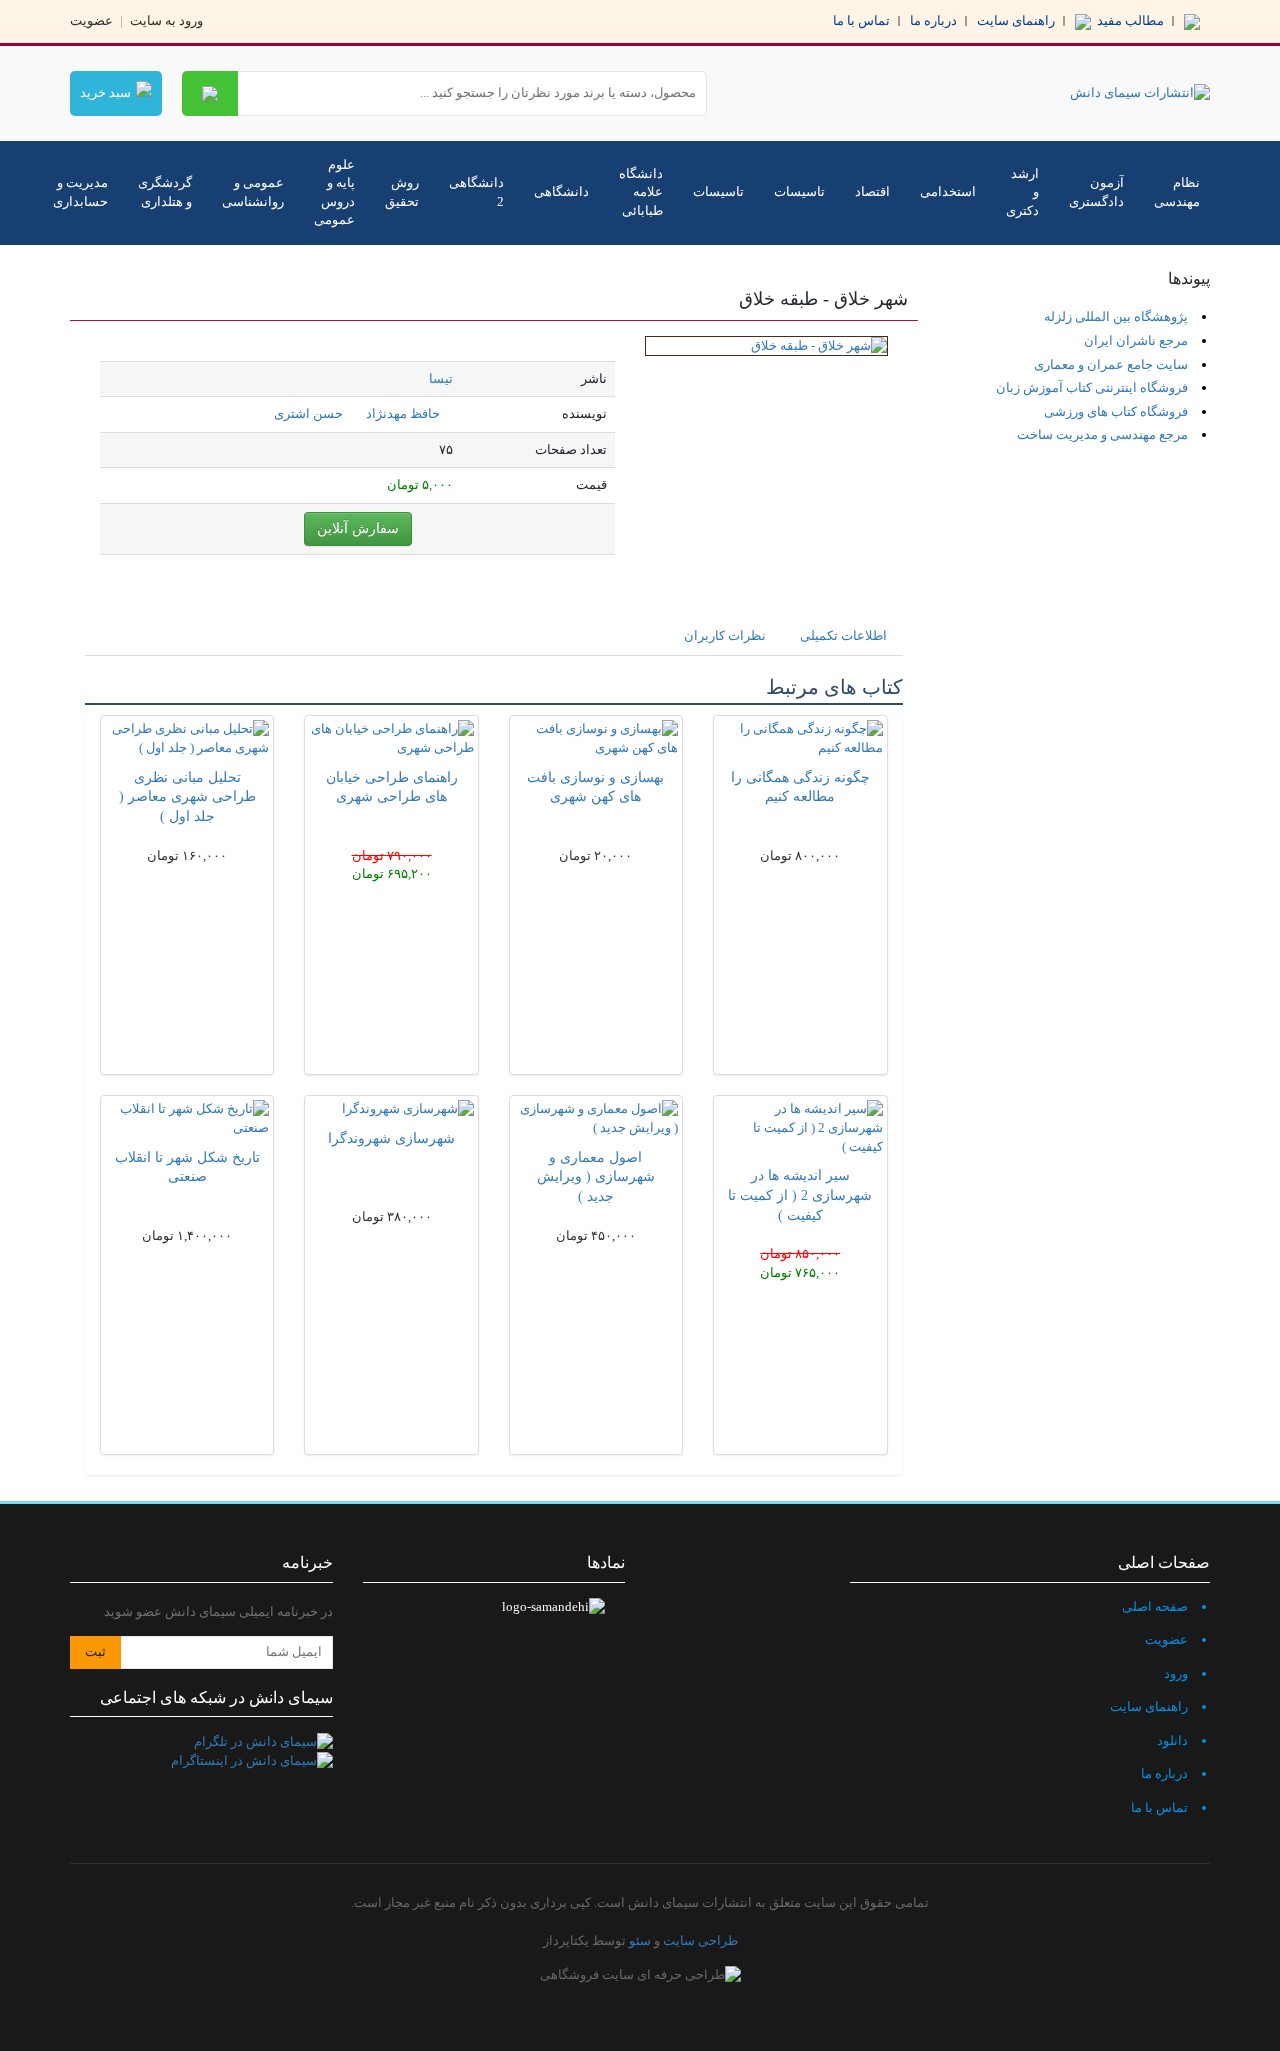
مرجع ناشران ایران (1136, 340)
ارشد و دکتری (1022, 192)
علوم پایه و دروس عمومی (334, 192)
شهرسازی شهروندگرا (391, 1138)
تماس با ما (861, 20)
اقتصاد (872, 191)
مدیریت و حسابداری (80, 192)
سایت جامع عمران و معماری (1111, 364)
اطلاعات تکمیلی (843, 635)
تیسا (441, 378)
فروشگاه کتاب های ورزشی (1116, 411)
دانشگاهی (561, 191)
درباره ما (933, 20)
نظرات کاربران (725, 635)
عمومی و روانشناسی (253, 192)
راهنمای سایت (1016, 20)
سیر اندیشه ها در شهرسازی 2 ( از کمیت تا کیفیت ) (800, 1195)
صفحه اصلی (1155, 1606)
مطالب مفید (1129, 20)
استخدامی (948, 191)
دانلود (1172, 1740)
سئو (640, 1940)
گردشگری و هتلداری (165, 192)
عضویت (91, 20)
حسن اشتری (308, 413)
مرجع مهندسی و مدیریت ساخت (1102, 434)
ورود (1176, 1673)
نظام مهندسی (1177, 192)
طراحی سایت (700, 1940)
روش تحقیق (402, 192)
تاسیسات (799, 191)
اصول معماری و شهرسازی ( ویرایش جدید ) (596, 1177)
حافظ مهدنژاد (403, 413)
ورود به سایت (166, 20)
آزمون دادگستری (1096, 192)
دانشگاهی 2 (476, 192)
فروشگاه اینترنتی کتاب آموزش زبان (1092, 387)
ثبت (95, 1651)
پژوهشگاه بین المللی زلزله (1116, 316)
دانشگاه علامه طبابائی (641, 192)
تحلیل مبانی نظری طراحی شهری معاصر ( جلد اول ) (187, 797)
